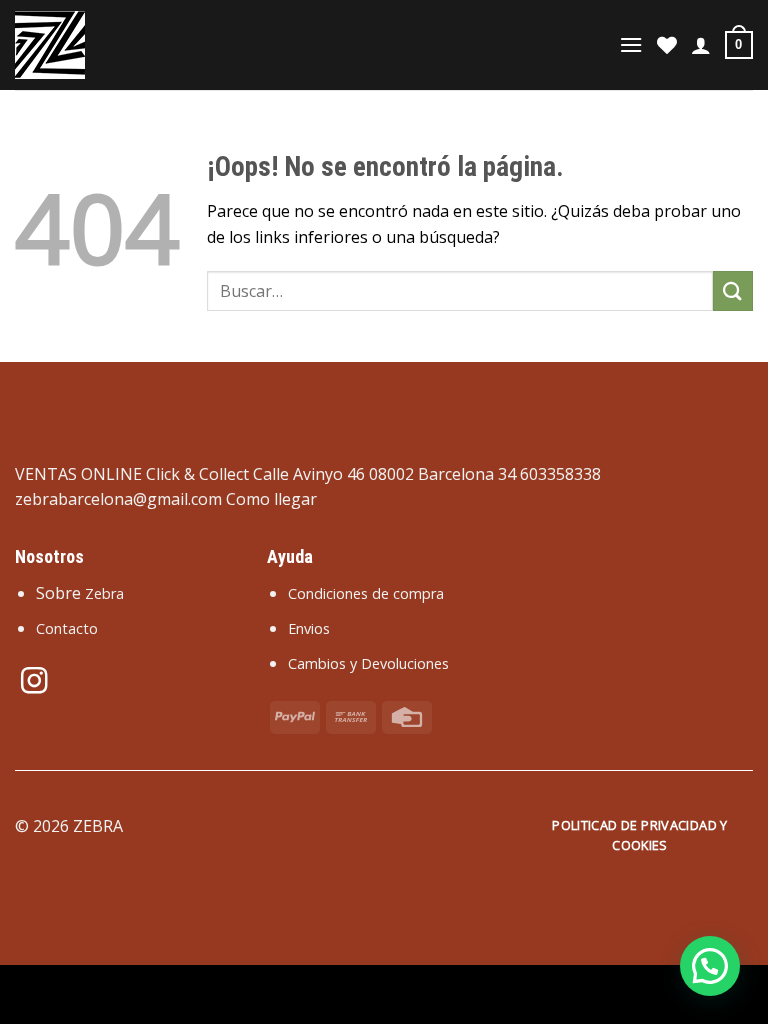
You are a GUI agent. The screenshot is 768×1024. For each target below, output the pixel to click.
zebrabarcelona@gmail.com (118, 499)
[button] (710, 966)
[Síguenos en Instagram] (34, 683)
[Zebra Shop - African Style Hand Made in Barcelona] (115, 45)
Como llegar (271, 499)
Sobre (80, 593)
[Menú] (631, 44)
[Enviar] (733, 290)
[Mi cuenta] (701, 45)
